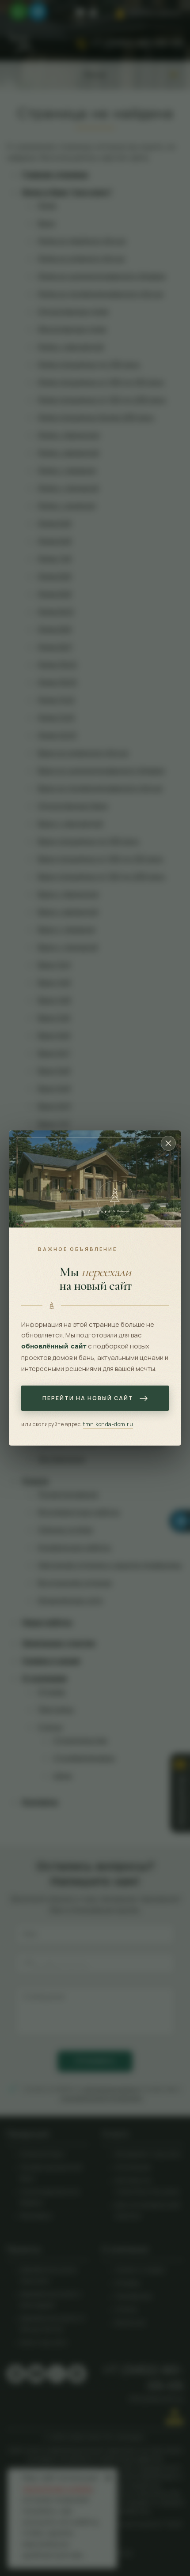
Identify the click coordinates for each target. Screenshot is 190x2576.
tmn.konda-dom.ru (108, 1424)
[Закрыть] (168, 1143)
